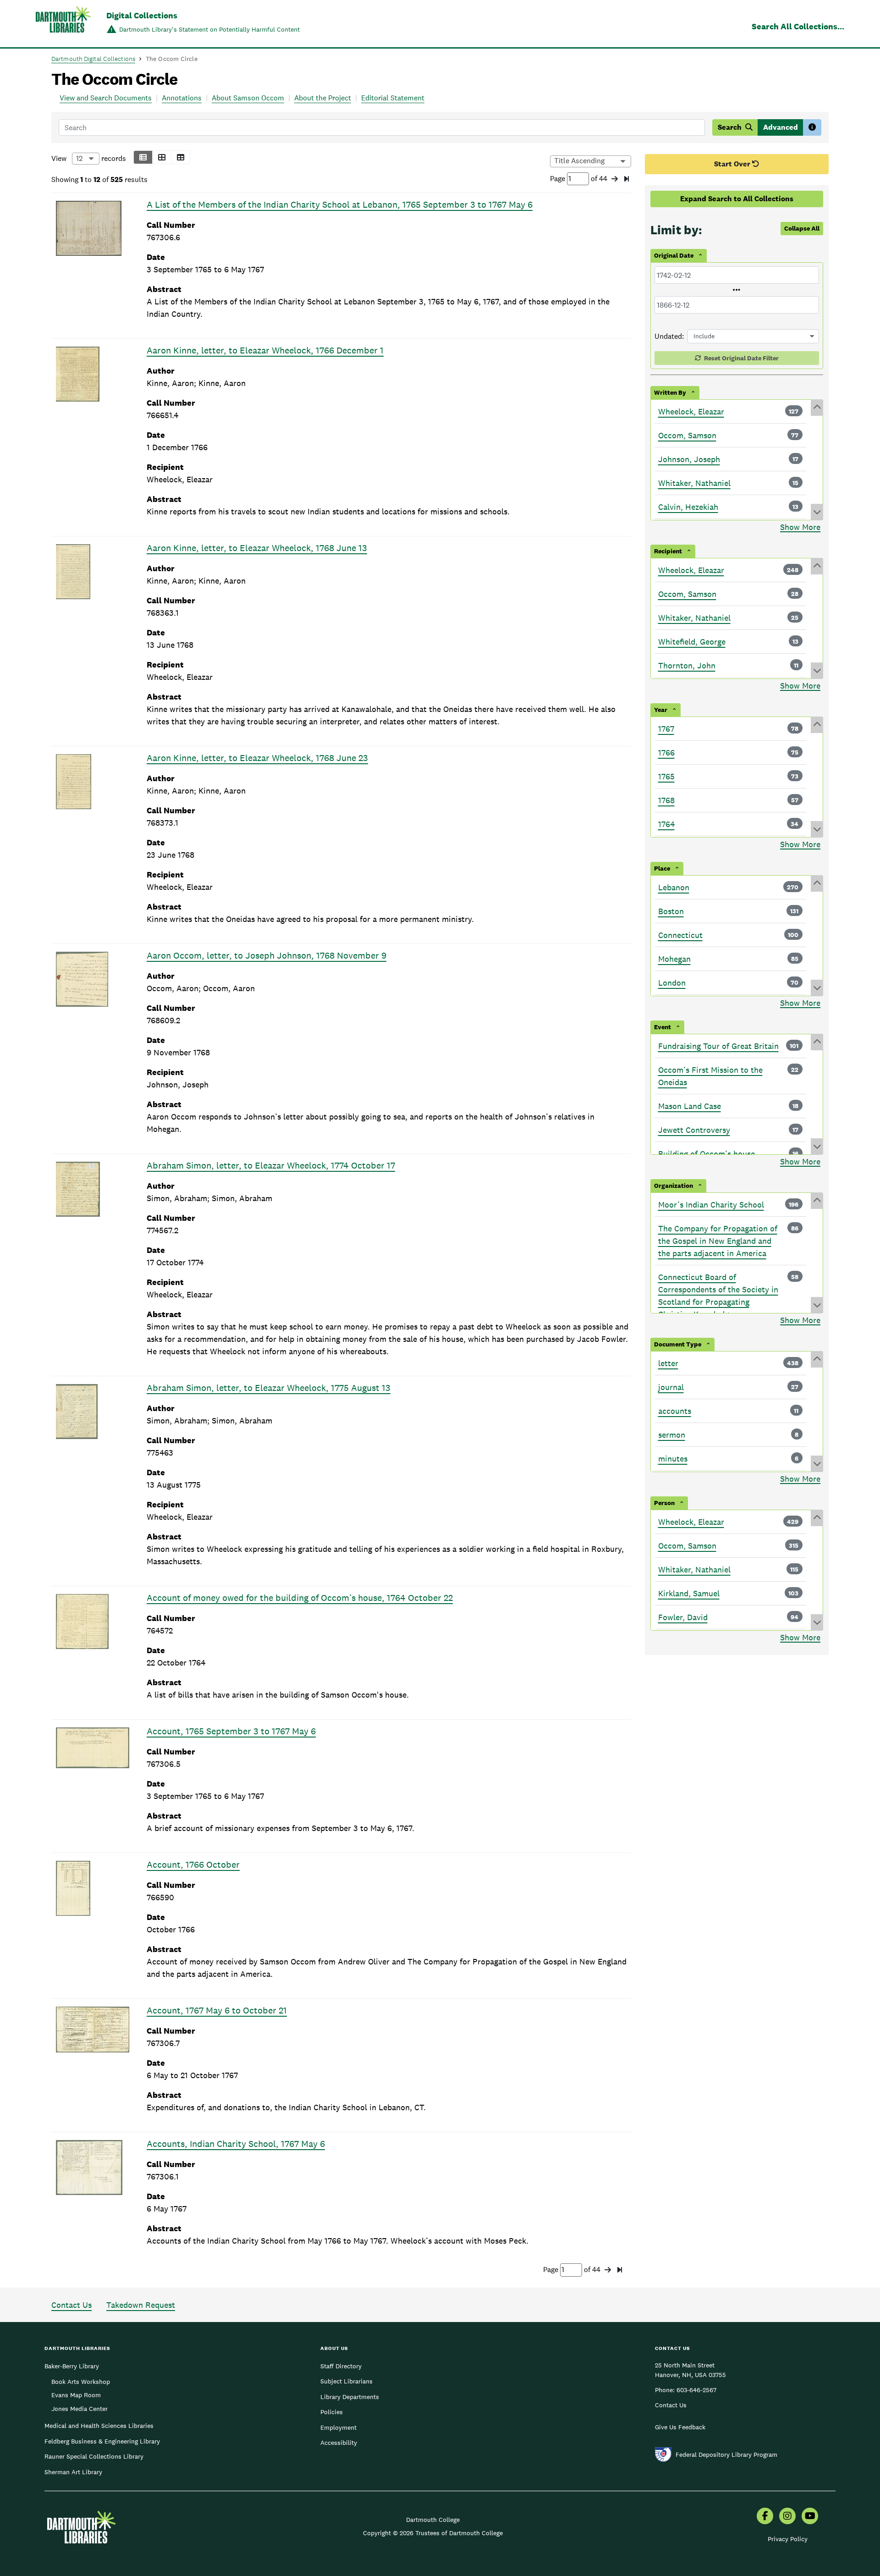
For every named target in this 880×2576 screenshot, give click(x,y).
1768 (666, 800)
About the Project (323, 98)
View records (89, 158)
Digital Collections (142, 15)
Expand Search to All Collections (737, 199)
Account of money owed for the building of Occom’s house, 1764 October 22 (300, 1598)
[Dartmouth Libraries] (63, 25)
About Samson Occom (248, 98)
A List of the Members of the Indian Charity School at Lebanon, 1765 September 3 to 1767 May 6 (340, 204)
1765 (666, 776)
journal (671, 1387)
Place (662, 868)
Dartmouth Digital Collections (93, 59)
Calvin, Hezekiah (688, 507)
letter (668, 1363)
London (672, 983)
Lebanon (674, 887)
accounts (675, 1411)
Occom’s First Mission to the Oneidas (710, 1076)
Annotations (182, 98)
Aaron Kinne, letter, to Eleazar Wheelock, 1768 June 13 (257, 548)
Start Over (733, 164)
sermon (672, 1435)
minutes (673, 1459)
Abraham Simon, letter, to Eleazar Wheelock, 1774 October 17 (271, 1165)
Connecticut (680, 935)
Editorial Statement (393, 98)
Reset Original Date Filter (741, 358)
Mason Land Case (690, 1106)
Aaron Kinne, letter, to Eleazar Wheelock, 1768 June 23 (257, 758)
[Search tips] (812, 127)
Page (558, 179)
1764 (666, 824)
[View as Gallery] (162, 157)
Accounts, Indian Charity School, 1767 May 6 (236, 2144)
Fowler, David (683, 1617)
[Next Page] (615, 179)
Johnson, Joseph (689, 459)
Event (663, 1027)
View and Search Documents (106, 98)
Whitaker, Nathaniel (694, 483)
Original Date (674, 255)
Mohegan (674, 959)
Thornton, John (687, 665)
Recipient (668, 551)
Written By (670, 392)
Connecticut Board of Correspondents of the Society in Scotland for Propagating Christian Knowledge (718, 1296)
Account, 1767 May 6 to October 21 (217, 2010)
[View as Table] (181, 157)
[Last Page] (627, 179)
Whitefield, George (692, 642)
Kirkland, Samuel (689, 1593)
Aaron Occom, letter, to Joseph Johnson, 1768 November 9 (267, 955)
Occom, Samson (687, 435)
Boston (671, 911)
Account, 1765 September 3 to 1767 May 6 (231, 1731)
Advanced (781, 127)
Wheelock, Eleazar (691, 411)
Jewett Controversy (694, 1130)
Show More (800, 527)
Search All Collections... (798, 26)
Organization (674, 1186)
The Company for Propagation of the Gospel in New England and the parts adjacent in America (718, 1241)
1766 (666, 753)
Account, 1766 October (193, 1864)
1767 (666, 729)
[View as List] (143, 157)
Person (664, 1503)
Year (661, 710)
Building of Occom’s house (707, 1154)
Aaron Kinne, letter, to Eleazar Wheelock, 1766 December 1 (265, 350)
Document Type (678, 1344)
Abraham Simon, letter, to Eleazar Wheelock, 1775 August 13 (269, 1388)
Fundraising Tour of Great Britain (718, 1046)
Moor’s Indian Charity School (711, 1205)
